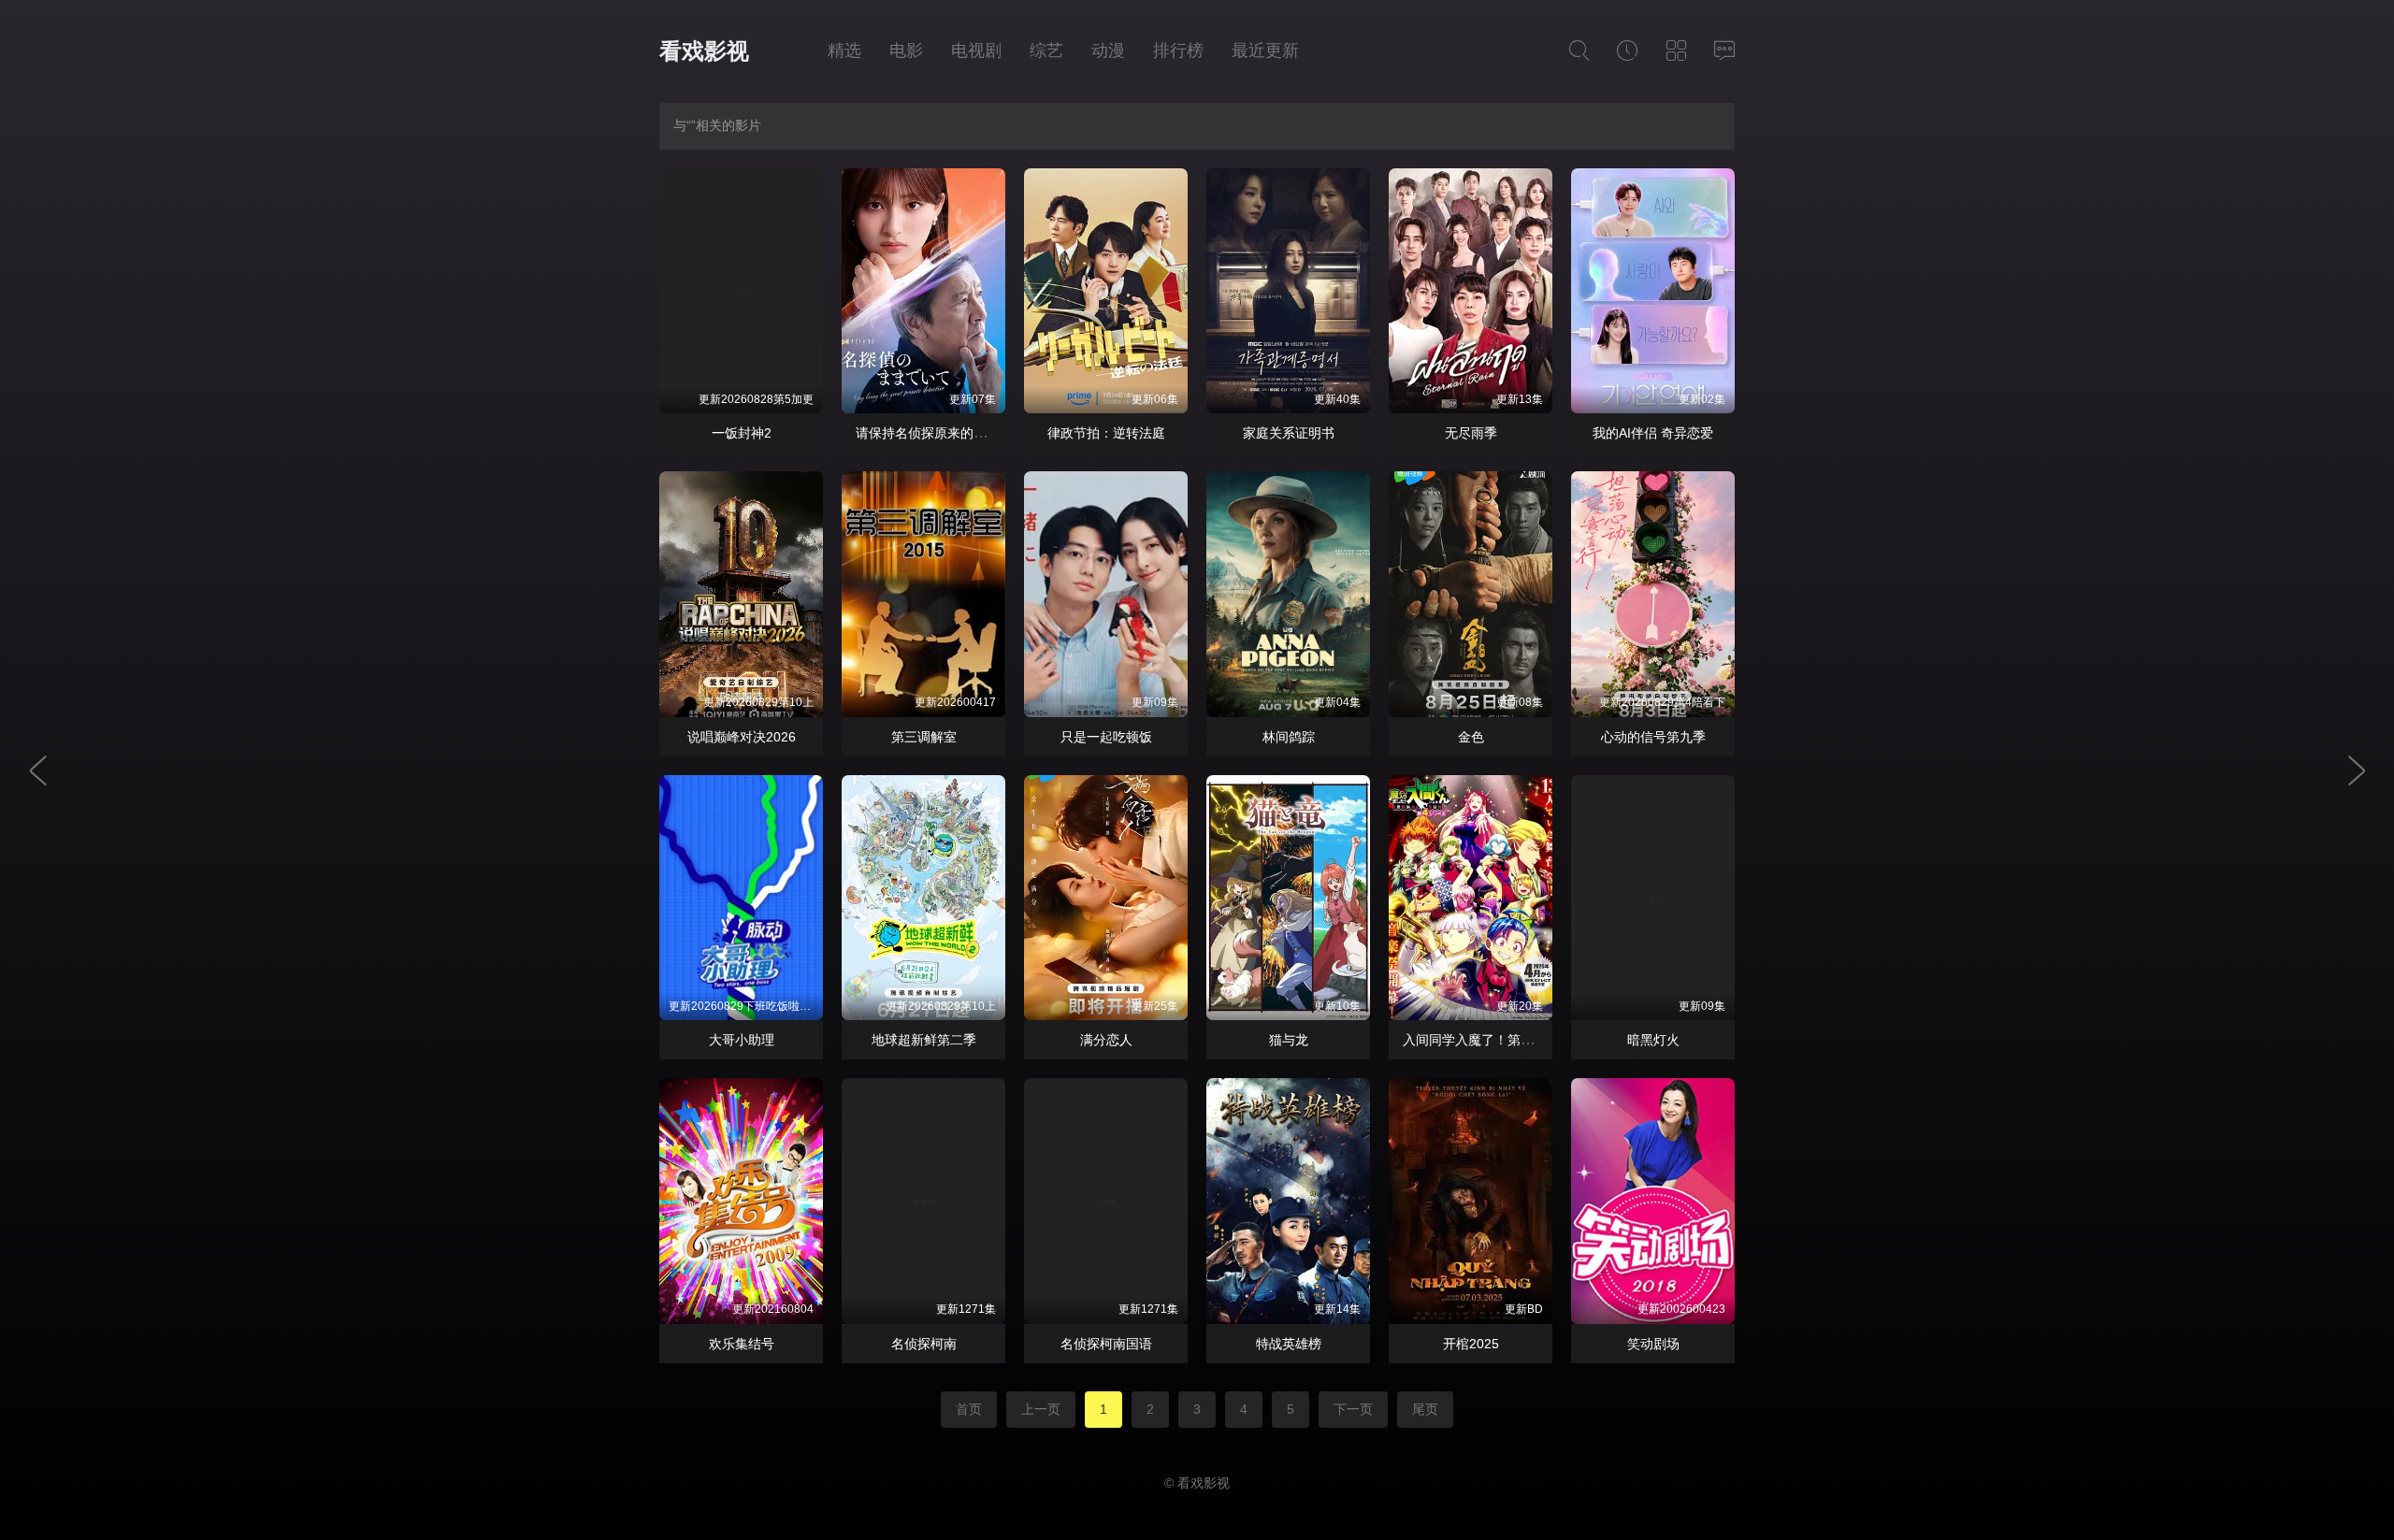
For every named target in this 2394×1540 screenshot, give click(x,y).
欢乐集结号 (742, 1344)
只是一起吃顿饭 (1106, 737)
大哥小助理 (742, 1040)
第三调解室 (924, 737)
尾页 (1425, 1409)
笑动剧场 (1653, 1344)
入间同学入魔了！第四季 (1475, 1040)
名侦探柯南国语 (1106, 1344)
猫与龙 (1289, 1040)
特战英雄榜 (1289, 1344)
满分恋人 (1106, 1040)
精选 (844, 50)
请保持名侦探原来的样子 (928, 433)
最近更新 (1265, 50)
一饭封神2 (742, 433)
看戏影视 (704, 51)
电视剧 (976, 50)
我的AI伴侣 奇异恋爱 (1653, 433)
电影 (906, 50)
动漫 (1108, 50)
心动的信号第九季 (1653, 737)
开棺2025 (1471, 1344)
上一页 (1041, 1409)
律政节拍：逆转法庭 (1106, 433)
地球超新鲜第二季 (924, 1040)
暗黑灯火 (1653, 1040)
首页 (969, 1409)
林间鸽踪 (1289, 737)
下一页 (1353, 1409)
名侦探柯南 (924, 1344)
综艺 (1046, 50)
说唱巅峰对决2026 (742, 737)
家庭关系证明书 (1289, 433)
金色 (1471, 737)
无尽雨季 (1471, 433)
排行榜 (1178, 50)
